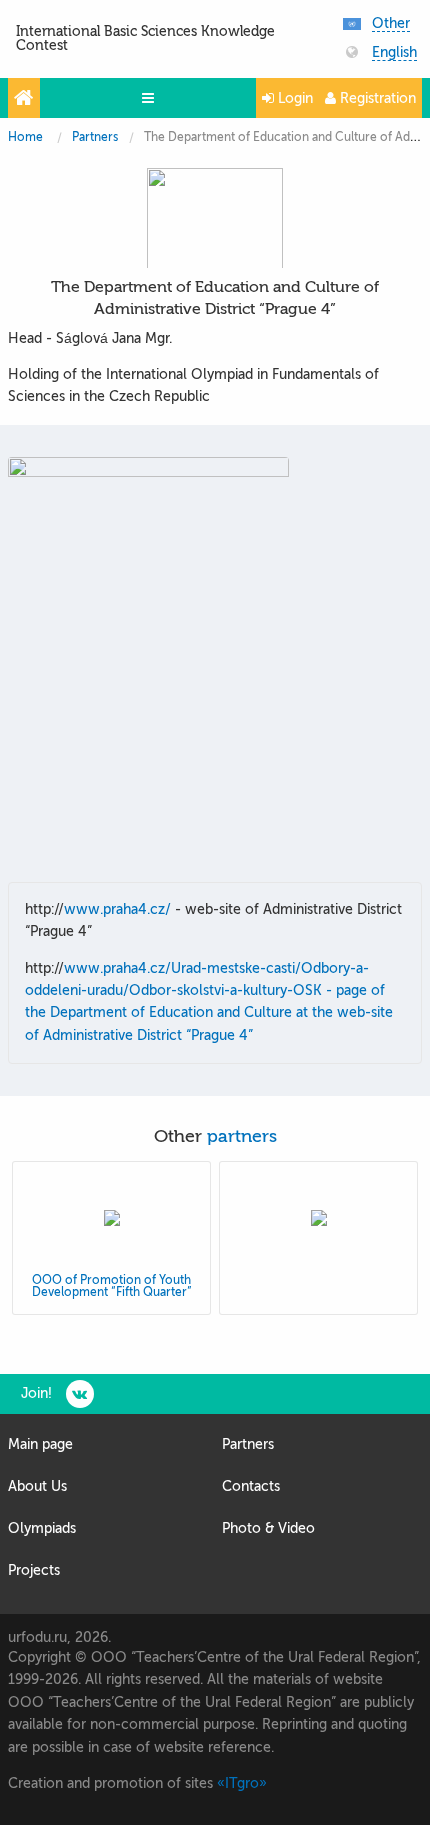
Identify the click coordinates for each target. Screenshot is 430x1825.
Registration (376, 98)
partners (242, 1136)
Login (293, 98)
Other (391, 24)
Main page (40, 1444)
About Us (37, 1486)
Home (25, 137)
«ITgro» (242, 1783)
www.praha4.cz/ (117, 909)
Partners (95, 137)
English (394, 53)
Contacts (251, 1486)
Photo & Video (268, 1528)
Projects (34, 1570)
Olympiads (42, 1528)
